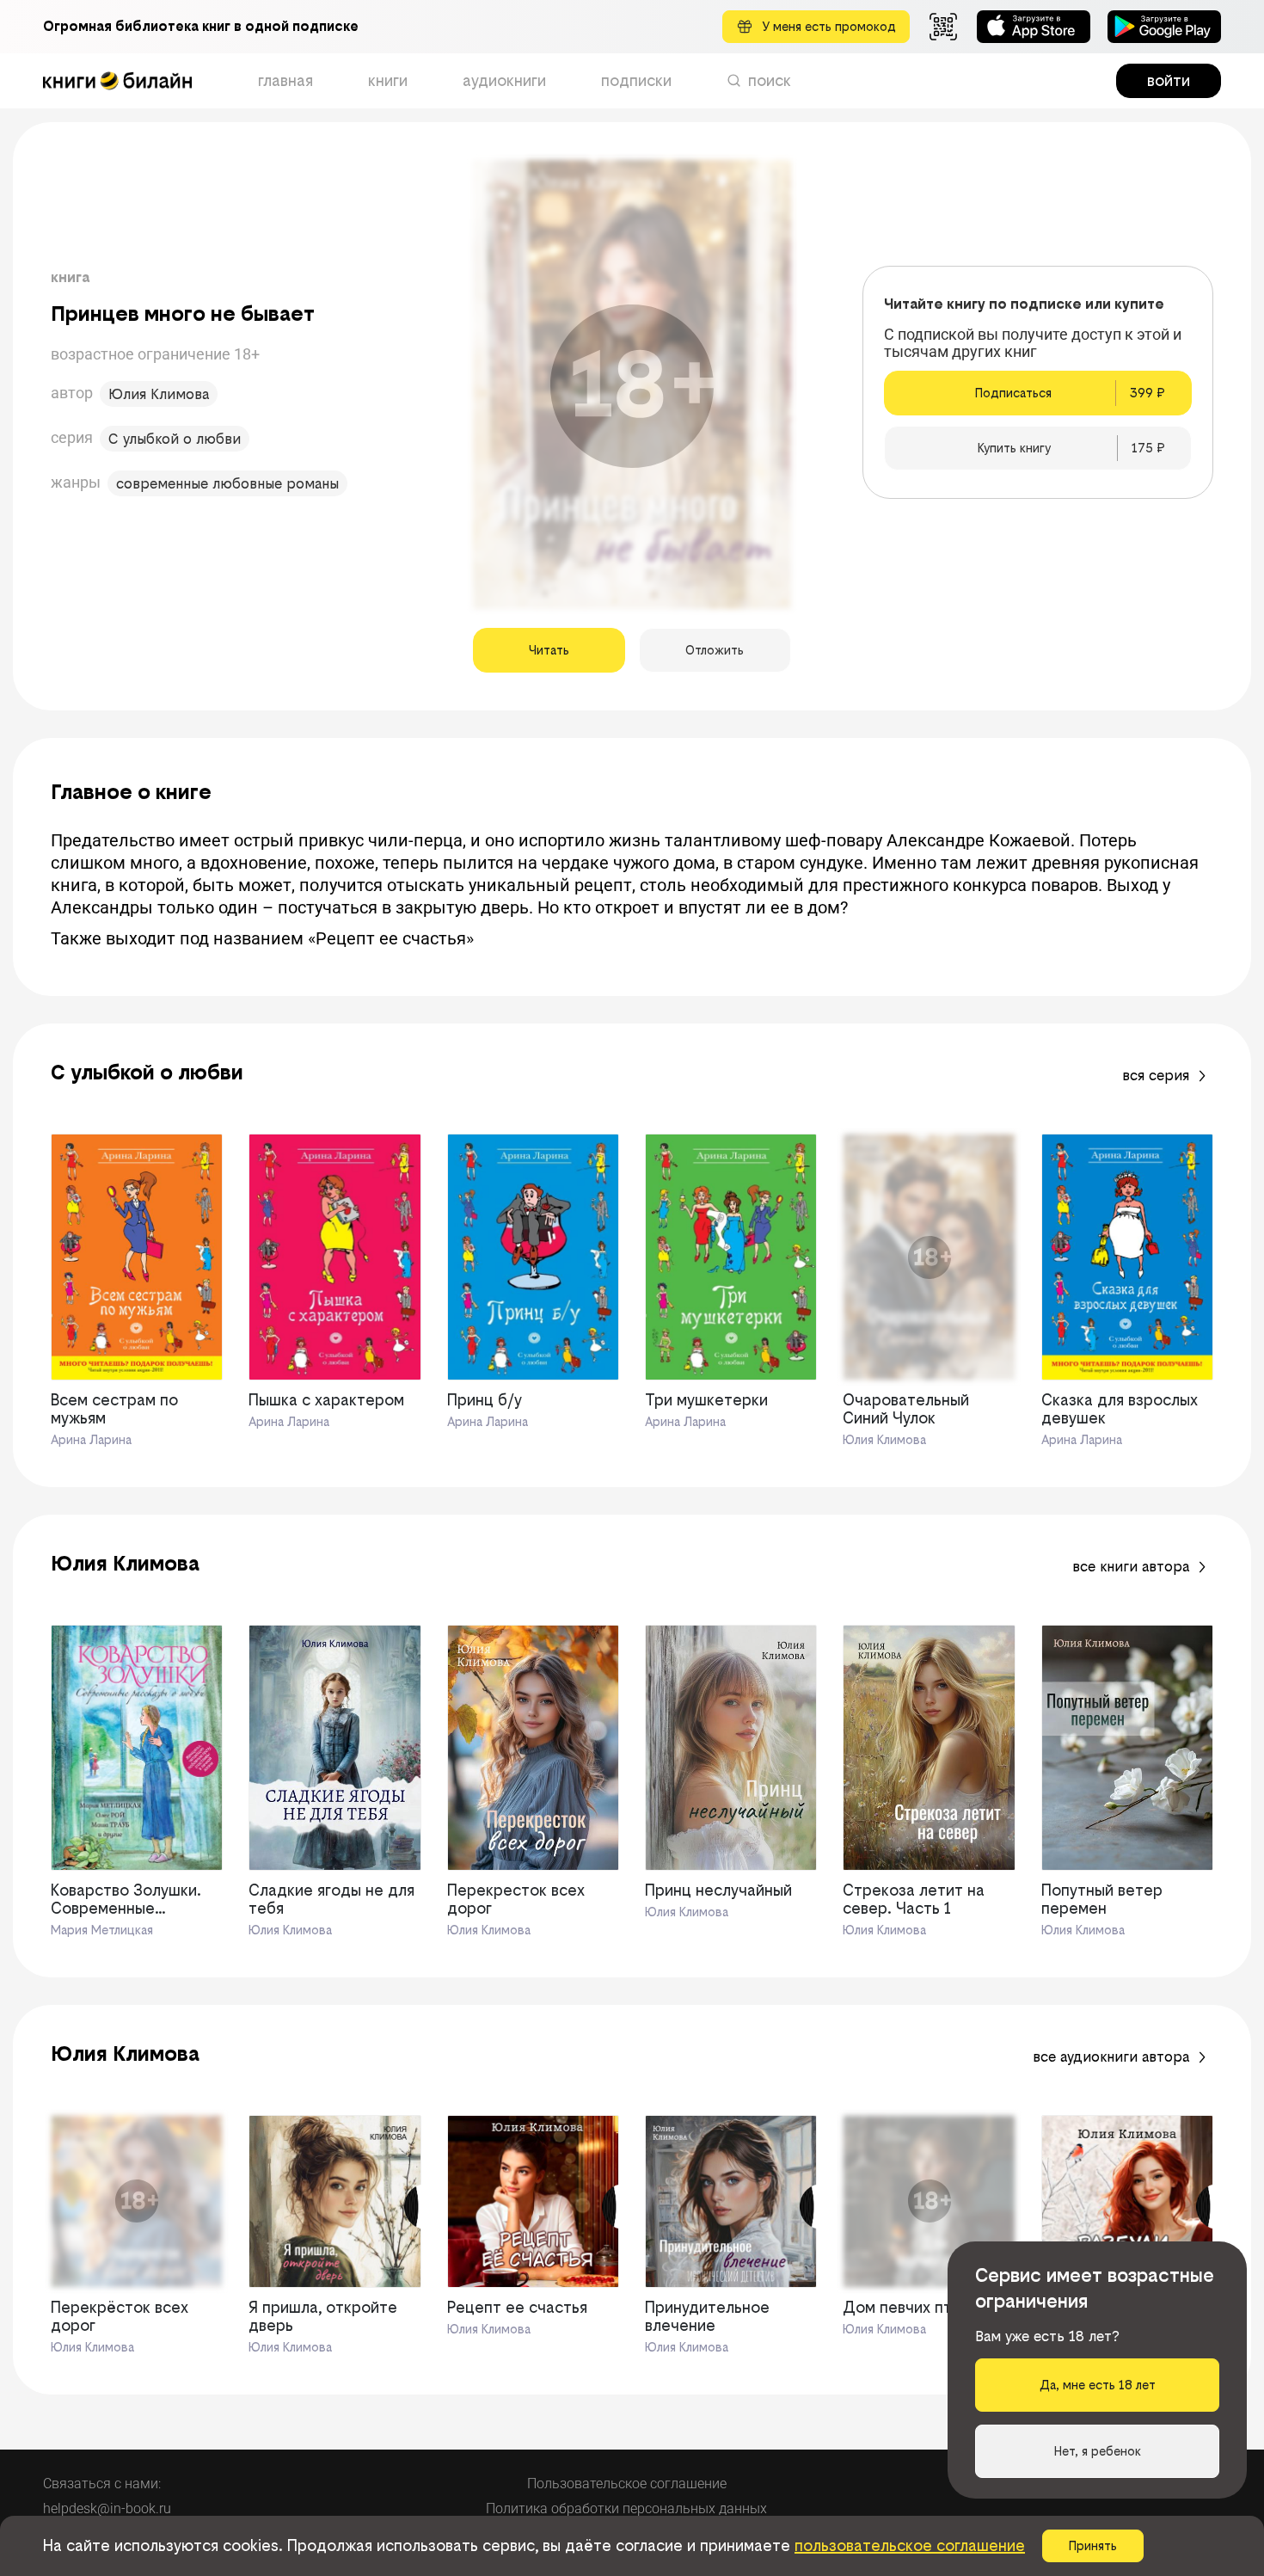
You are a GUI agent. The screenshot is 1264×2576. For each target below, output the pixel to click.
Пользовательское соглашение (627, 2484)
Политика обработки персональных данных (626, 2508)
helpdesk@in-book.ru (107, 2508)
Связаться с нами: (102, 2484)
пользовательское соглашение (910, 2545)
